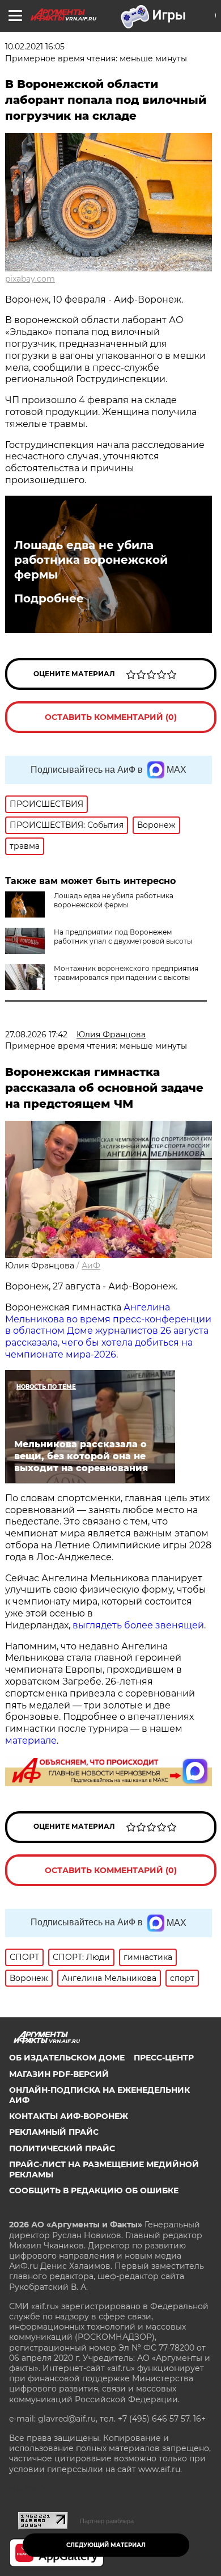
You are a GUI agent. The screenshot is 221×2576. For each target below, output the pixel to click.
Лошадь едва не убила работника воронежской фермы (91, 560)
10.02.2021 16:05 (35, 47)
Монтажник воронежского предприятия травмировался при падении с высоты (126, 973)
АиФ (91, 1266)
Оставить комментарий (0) (111, 717)
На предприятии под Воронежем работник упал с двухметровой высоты (123, 937)
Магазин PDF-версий (59, 2074)
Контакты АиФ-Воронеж (69, 2116)
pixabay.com (30, 279)
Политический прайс (62, 2148)
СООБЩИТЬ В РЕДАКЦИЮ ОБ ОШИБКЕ (94, 2190)
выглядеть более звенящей (138, 1625)
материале (31, 1741)
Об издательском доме (67, 2058)
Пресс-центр (164, 2058)
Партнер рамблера (107, 2521)
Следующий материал (106, 2545)
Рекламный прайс (54, 2132)
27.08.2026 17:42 (36, 1034)
